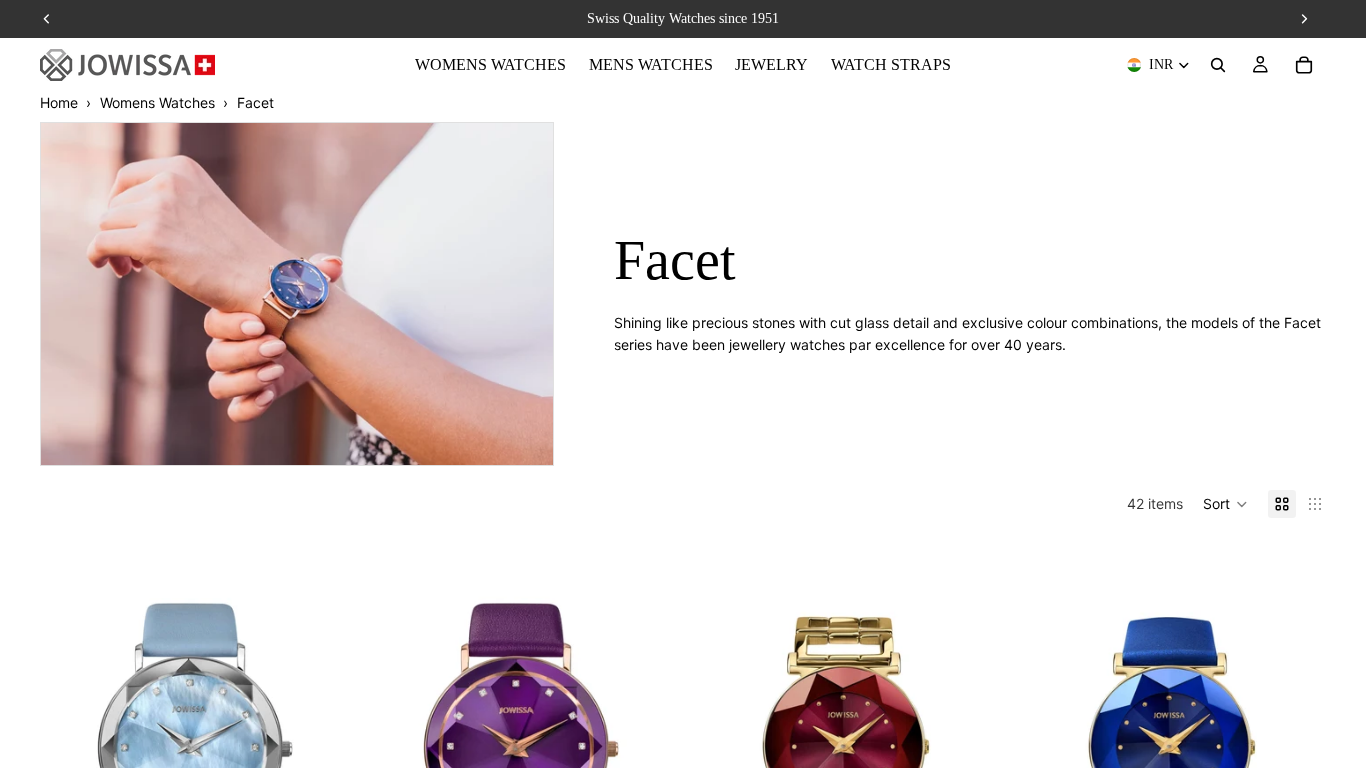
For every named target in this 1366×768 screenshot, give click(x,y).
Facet (255, 102)
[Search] (1218, 65)
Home (59, 102)
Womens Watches (157, 102)
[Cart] (1304, 65)
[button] (1225, 504)
